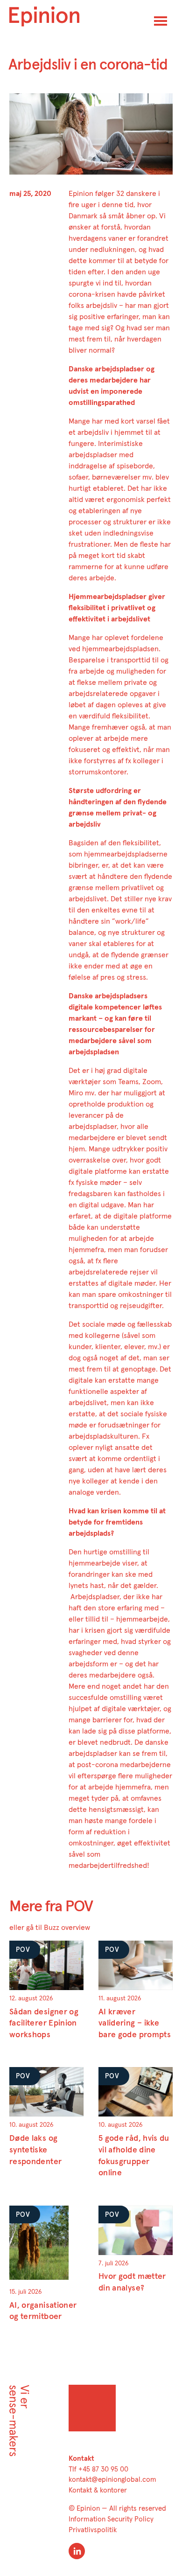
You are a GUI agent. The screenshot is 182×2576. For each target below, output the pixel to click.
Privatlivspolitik (93, 2530)
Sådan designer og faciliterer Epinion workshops (44, 2023)
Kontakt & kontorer (98, 2490)
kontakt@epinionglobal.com (112, 2480)
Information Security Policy (111, 2519)
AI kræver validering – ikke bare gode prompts (135, 2023)
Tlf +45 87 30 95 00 (98, 2469)
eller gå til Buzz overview (50, 1928)
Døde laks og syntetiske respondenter (35, 2150)
